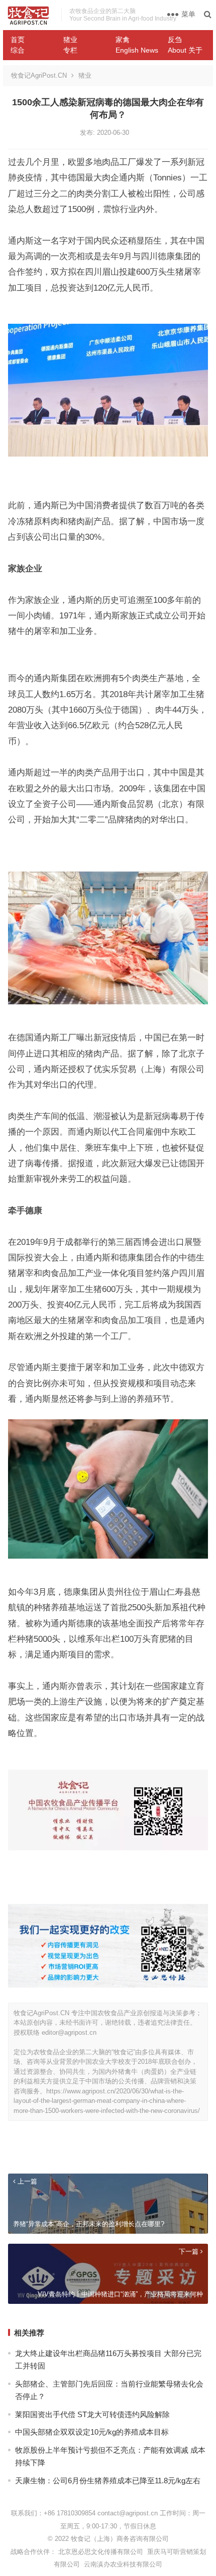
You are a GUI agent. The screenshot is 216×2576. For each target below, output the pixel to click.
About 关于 (185, 50)
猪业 (70, 40)
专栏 (70, 50)
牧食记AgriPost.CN (39, 75)
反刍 (175, 40)
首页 (18, 40)
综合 (18, 50)
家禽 (123, 40)
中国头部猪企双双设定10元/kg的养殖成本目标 (92, 2432)
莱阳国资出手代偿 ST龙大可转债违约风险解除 (92, 2414)
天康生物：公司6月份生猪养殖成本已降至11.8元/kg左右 (108, 2481)
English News (137, 50)
